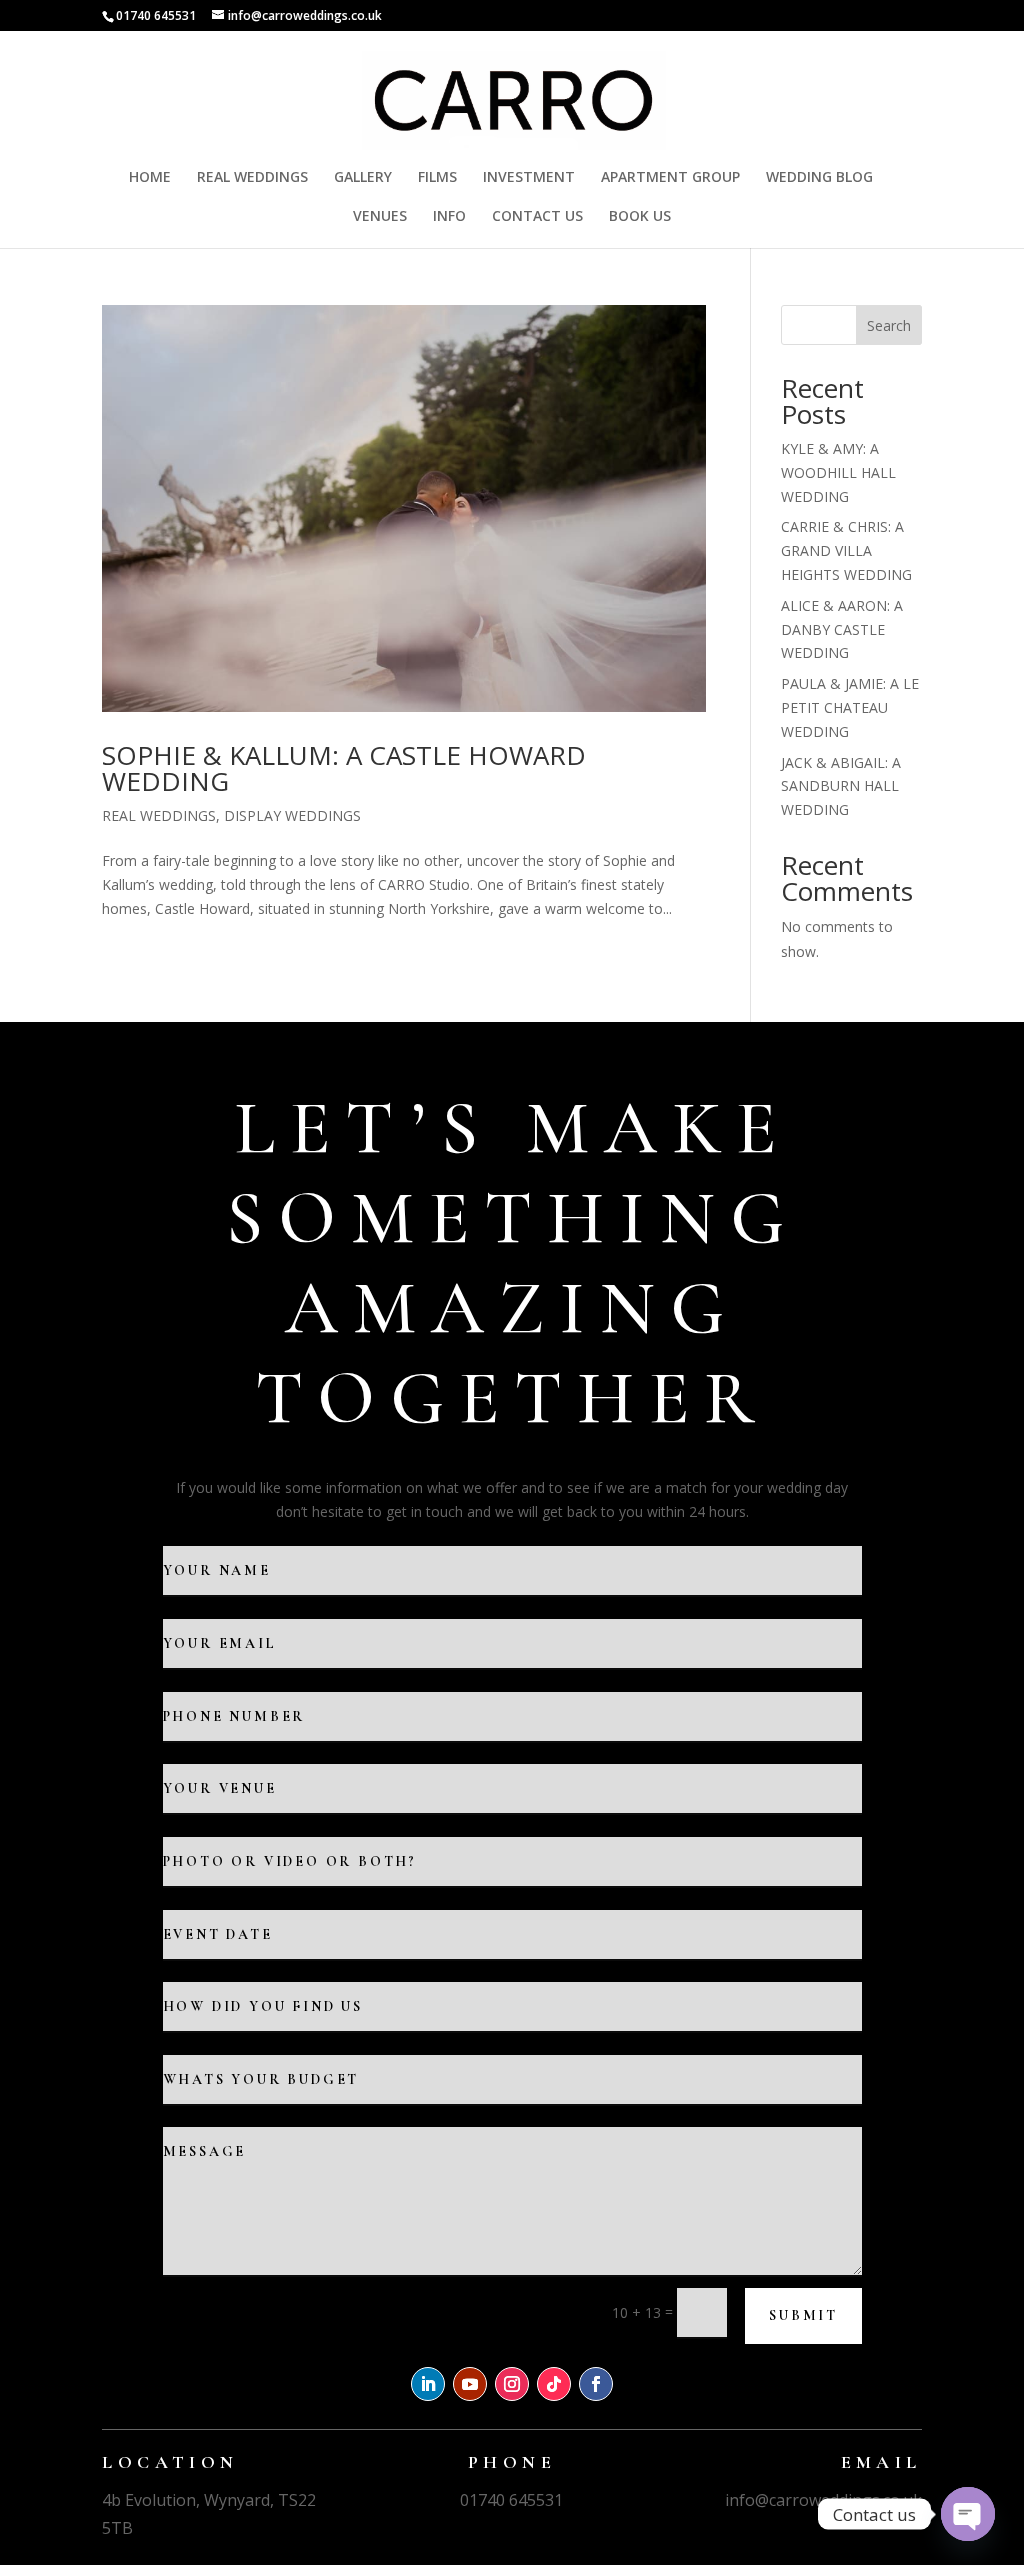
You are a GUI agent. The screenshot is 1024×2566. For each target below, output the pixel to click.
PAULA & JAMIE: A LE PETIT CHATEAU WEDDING (850, 707)
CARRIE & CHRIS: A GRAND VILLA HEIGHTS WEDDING (846, 550)
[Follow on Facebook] (596, 2384)
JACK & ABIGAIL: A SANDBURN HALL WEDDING (841, 786)
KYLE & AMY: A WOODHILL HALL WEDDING (838, 472)
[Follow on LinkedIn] (428, 2384)
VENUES (380, 217)
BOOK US (640, 217)
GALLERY (363, 178)
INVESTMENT (529, 178)
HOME (150, 178)
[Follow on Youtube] (470, 2384)
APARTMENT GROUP (670, 178)
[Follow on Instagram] (512, 2384)
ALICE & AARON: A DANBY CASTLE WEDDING (842, 629)
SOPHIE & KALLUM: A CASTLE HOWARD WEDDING (344, 768)
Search (889, 325)
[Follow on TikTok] (554, 2384)
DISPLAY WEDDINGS (292, 815)
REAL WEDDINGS (252, 178)
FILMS (437, 178)
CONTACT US (537, 217)
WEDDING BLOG (819, 178)
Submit (803, 2315)
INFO (449, 217)
